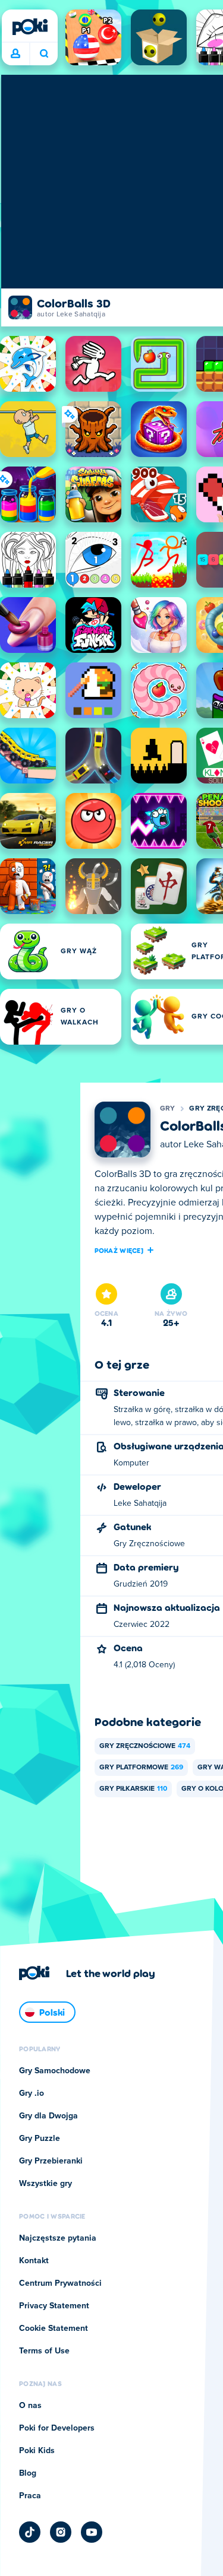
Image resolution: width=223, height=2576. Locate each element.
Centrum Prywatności (60, 2283)
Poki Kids (37, 2451)
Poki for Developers (57, 2428)
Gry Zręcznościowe (145, 1746)
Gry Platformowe (141, 1768)
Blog (28, 2473)
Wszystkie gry (45, 2184)
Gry (168, 1109)
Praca (30, 2496)
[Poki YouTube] (92, 2532)
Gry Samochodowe (55, 2071)
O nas (30, 2406)
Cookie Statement (54, 2328)
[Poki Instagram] (61, 2532)
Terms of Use (44, 2351)
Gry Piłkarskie (133, 1789)
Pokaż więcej (119, 1250)
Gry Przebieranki (51, 2161)
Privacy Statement (54, 2306)
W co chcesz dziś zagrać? (44, 54)
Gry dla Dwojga (48, 2116)
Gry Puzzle (40, 2139)
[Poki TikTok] (30, 2532)
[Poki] (30, 27)
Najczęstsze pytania (58, 2238)
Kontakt (34, 2261)
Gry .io (32, 2093)
